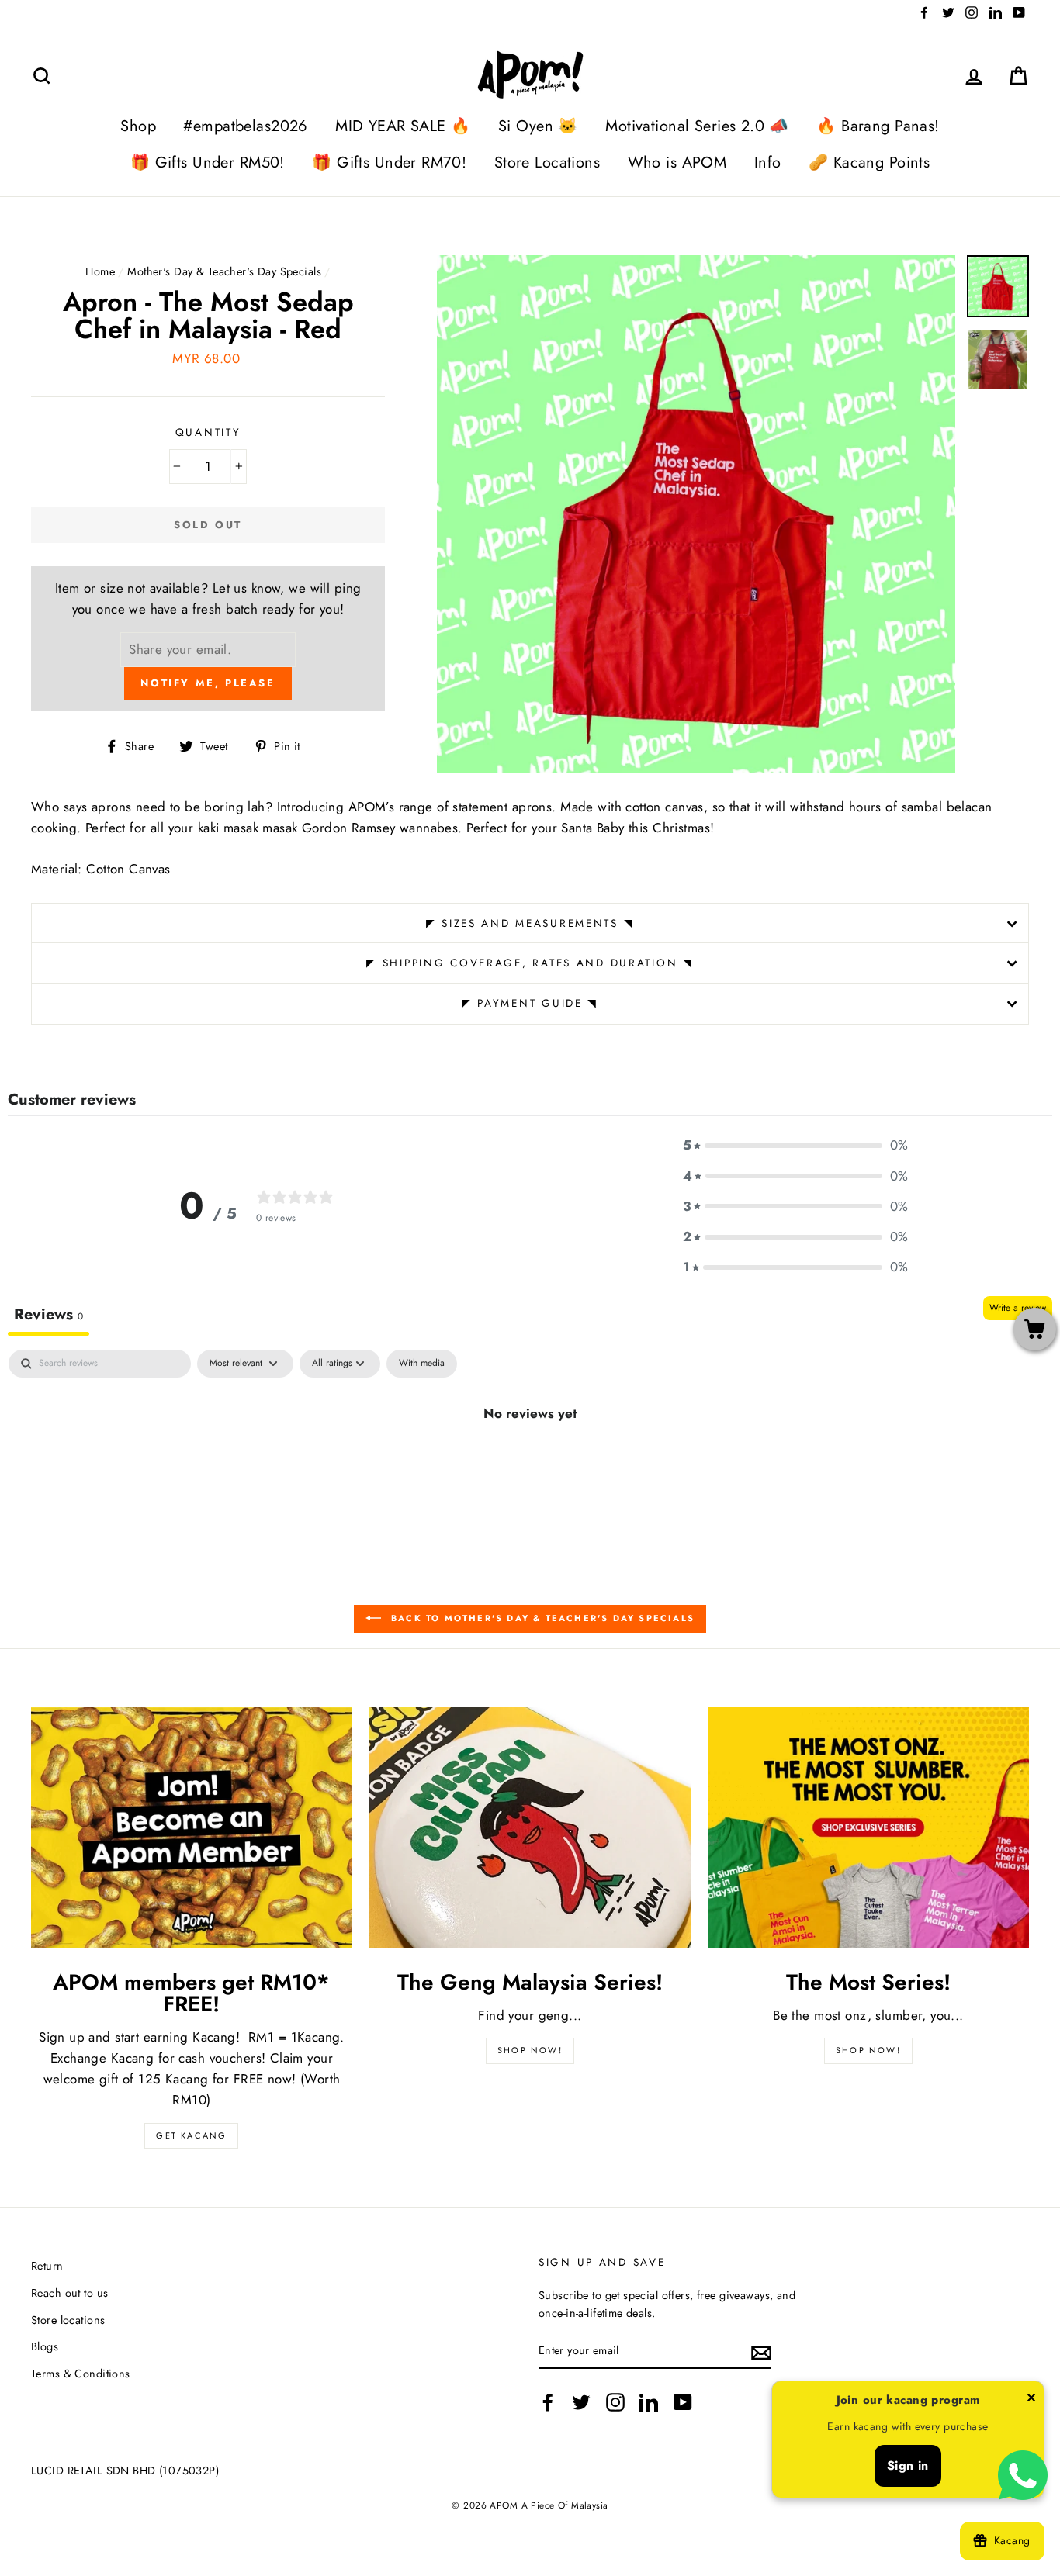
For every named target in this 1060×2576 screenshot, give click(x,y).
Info (768, 163)
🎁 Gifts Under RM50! (208, 163)
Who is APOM (677, 163)
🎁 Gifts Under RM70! (389, 163)
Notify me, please (208, 683)
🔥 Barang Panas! (878, 126)
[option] (696, 514)
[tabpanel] (530, 1465)
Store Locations (547, 163)
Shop (138, 126)
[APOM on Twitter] (581, 2402)
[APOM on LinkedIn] (649, 2402)
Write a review (1018, 1308)
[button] (795, 1145)
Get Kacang (191, 2135)
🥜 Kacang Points (869, 163)
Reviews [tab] (48, 1314)
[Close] (1031, 2401)
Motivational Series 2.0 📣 (697, 126)
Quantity (208, 432)
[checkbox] (422, 1364)
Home (100, 271)
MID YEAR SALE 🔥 (403, 126)
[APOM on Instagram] (615, 2402)
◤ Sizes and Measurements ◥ (530, 923)
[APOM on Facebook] (548, 2402)
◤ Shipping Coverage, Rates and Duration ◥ (530, 963)
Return (47, 2266)
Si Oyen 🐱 (538, 126)
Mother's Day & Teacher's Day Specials (224, 271)
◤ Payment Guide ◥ (530, 1003)
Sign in (908, 2465)
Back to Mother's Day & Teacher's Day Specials (541, 1618)
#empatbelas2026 (245, 126)
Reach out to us (69, 2293)
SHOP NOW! (530, 2050)
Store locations (68, 2320)
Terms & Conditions (81, 2374)
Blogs (45, 2346)
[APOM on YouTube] (683, 2402)
